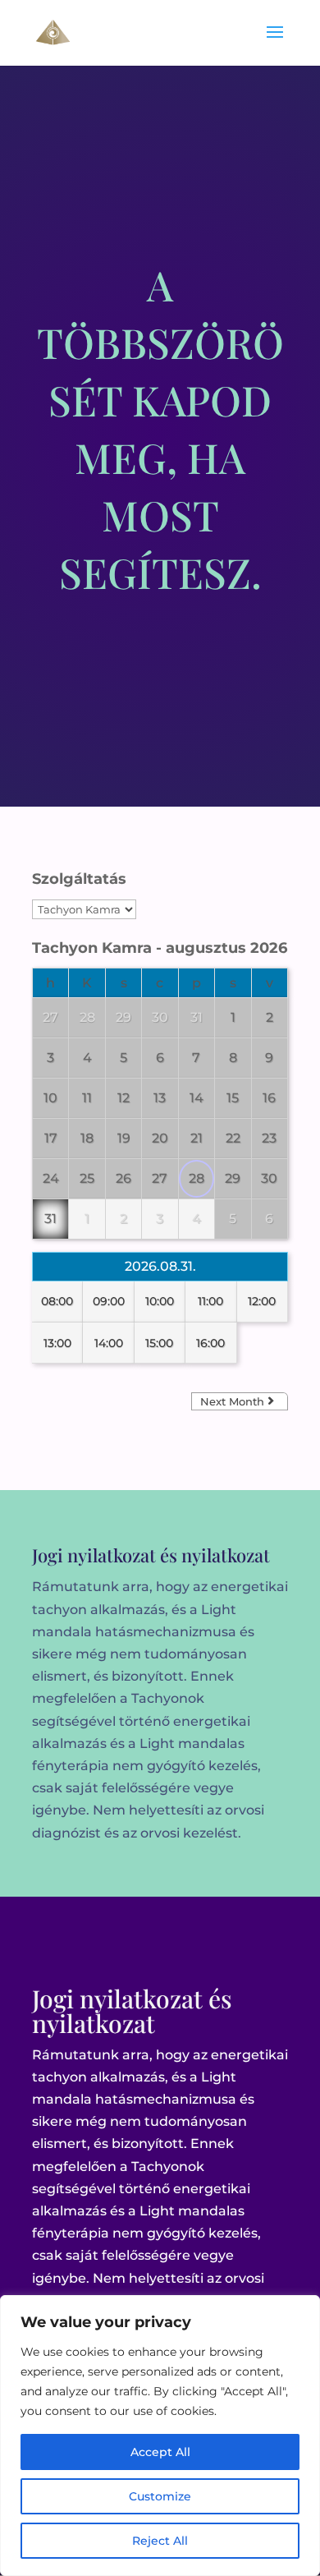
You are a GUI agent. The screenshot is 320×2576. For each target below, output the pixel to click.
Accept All (160, 2452)
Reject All (160, 2541)
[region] (160, 2436)
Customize (160, 2496)
